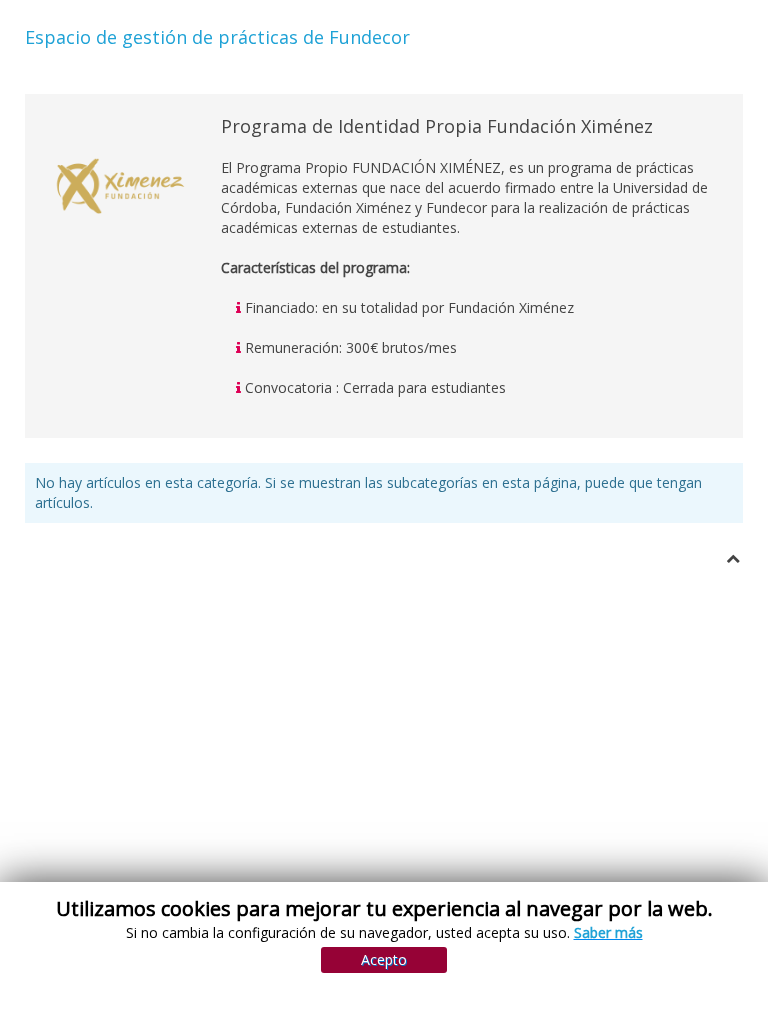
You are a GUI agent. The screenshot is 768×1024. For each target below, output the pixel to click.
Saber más (608, 932)
